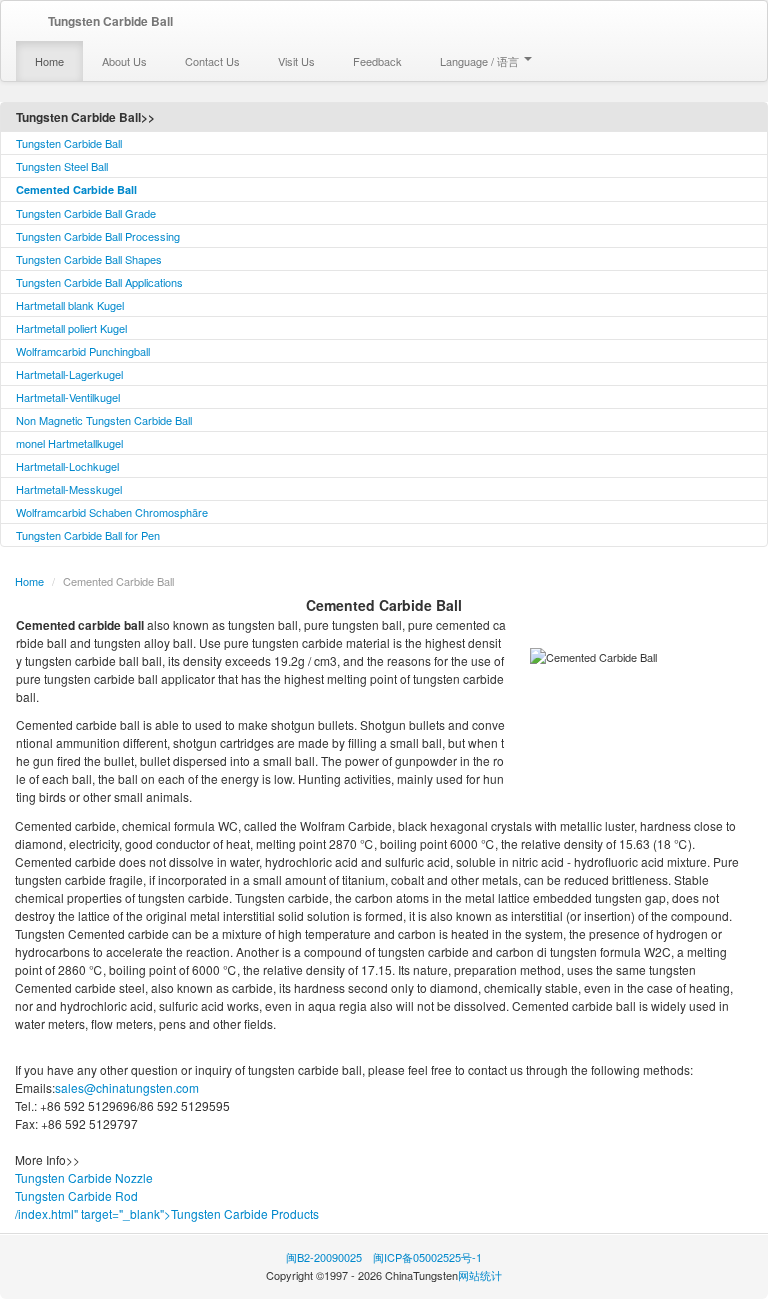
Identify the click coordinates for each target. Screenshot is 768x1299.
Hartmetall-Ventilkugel (68, 397)
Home (49, 61)
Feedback (377, 61)
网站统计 (480, 1275)
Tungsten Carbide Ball (69, 143)
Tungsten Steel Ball (62, 166)
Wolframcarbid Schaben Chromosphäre (112, 512)
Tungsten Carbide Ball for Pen (88, 535)
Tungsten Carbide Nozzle (84, 1177)
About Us (124, 61)
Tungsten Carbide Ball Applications (99, 282)
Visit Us (296, 61)
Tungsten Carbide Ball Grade (86, 213)
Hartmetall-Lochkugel (67, 466)
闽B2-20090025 (324, 1257)
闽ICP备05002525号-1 (427, 1257)
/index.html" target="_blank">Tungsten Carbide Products (167, 1213)
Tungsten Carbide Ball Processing (98, 236)
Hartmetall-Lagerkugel (69, 374)
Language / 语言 (481, 61)
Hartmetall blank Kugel (70, 305)
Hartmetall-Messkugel (69, 489)
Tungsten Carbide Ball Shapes (89, 259)
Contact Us (212, 61)
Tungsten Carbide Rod (76, 1195)
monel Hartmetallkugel (69, 443)
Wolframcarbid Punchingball (83, 351)
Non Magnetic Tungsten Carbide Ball (104, 420)
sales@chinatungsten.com (127, 1087)
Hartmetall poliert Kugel (71, 328)
